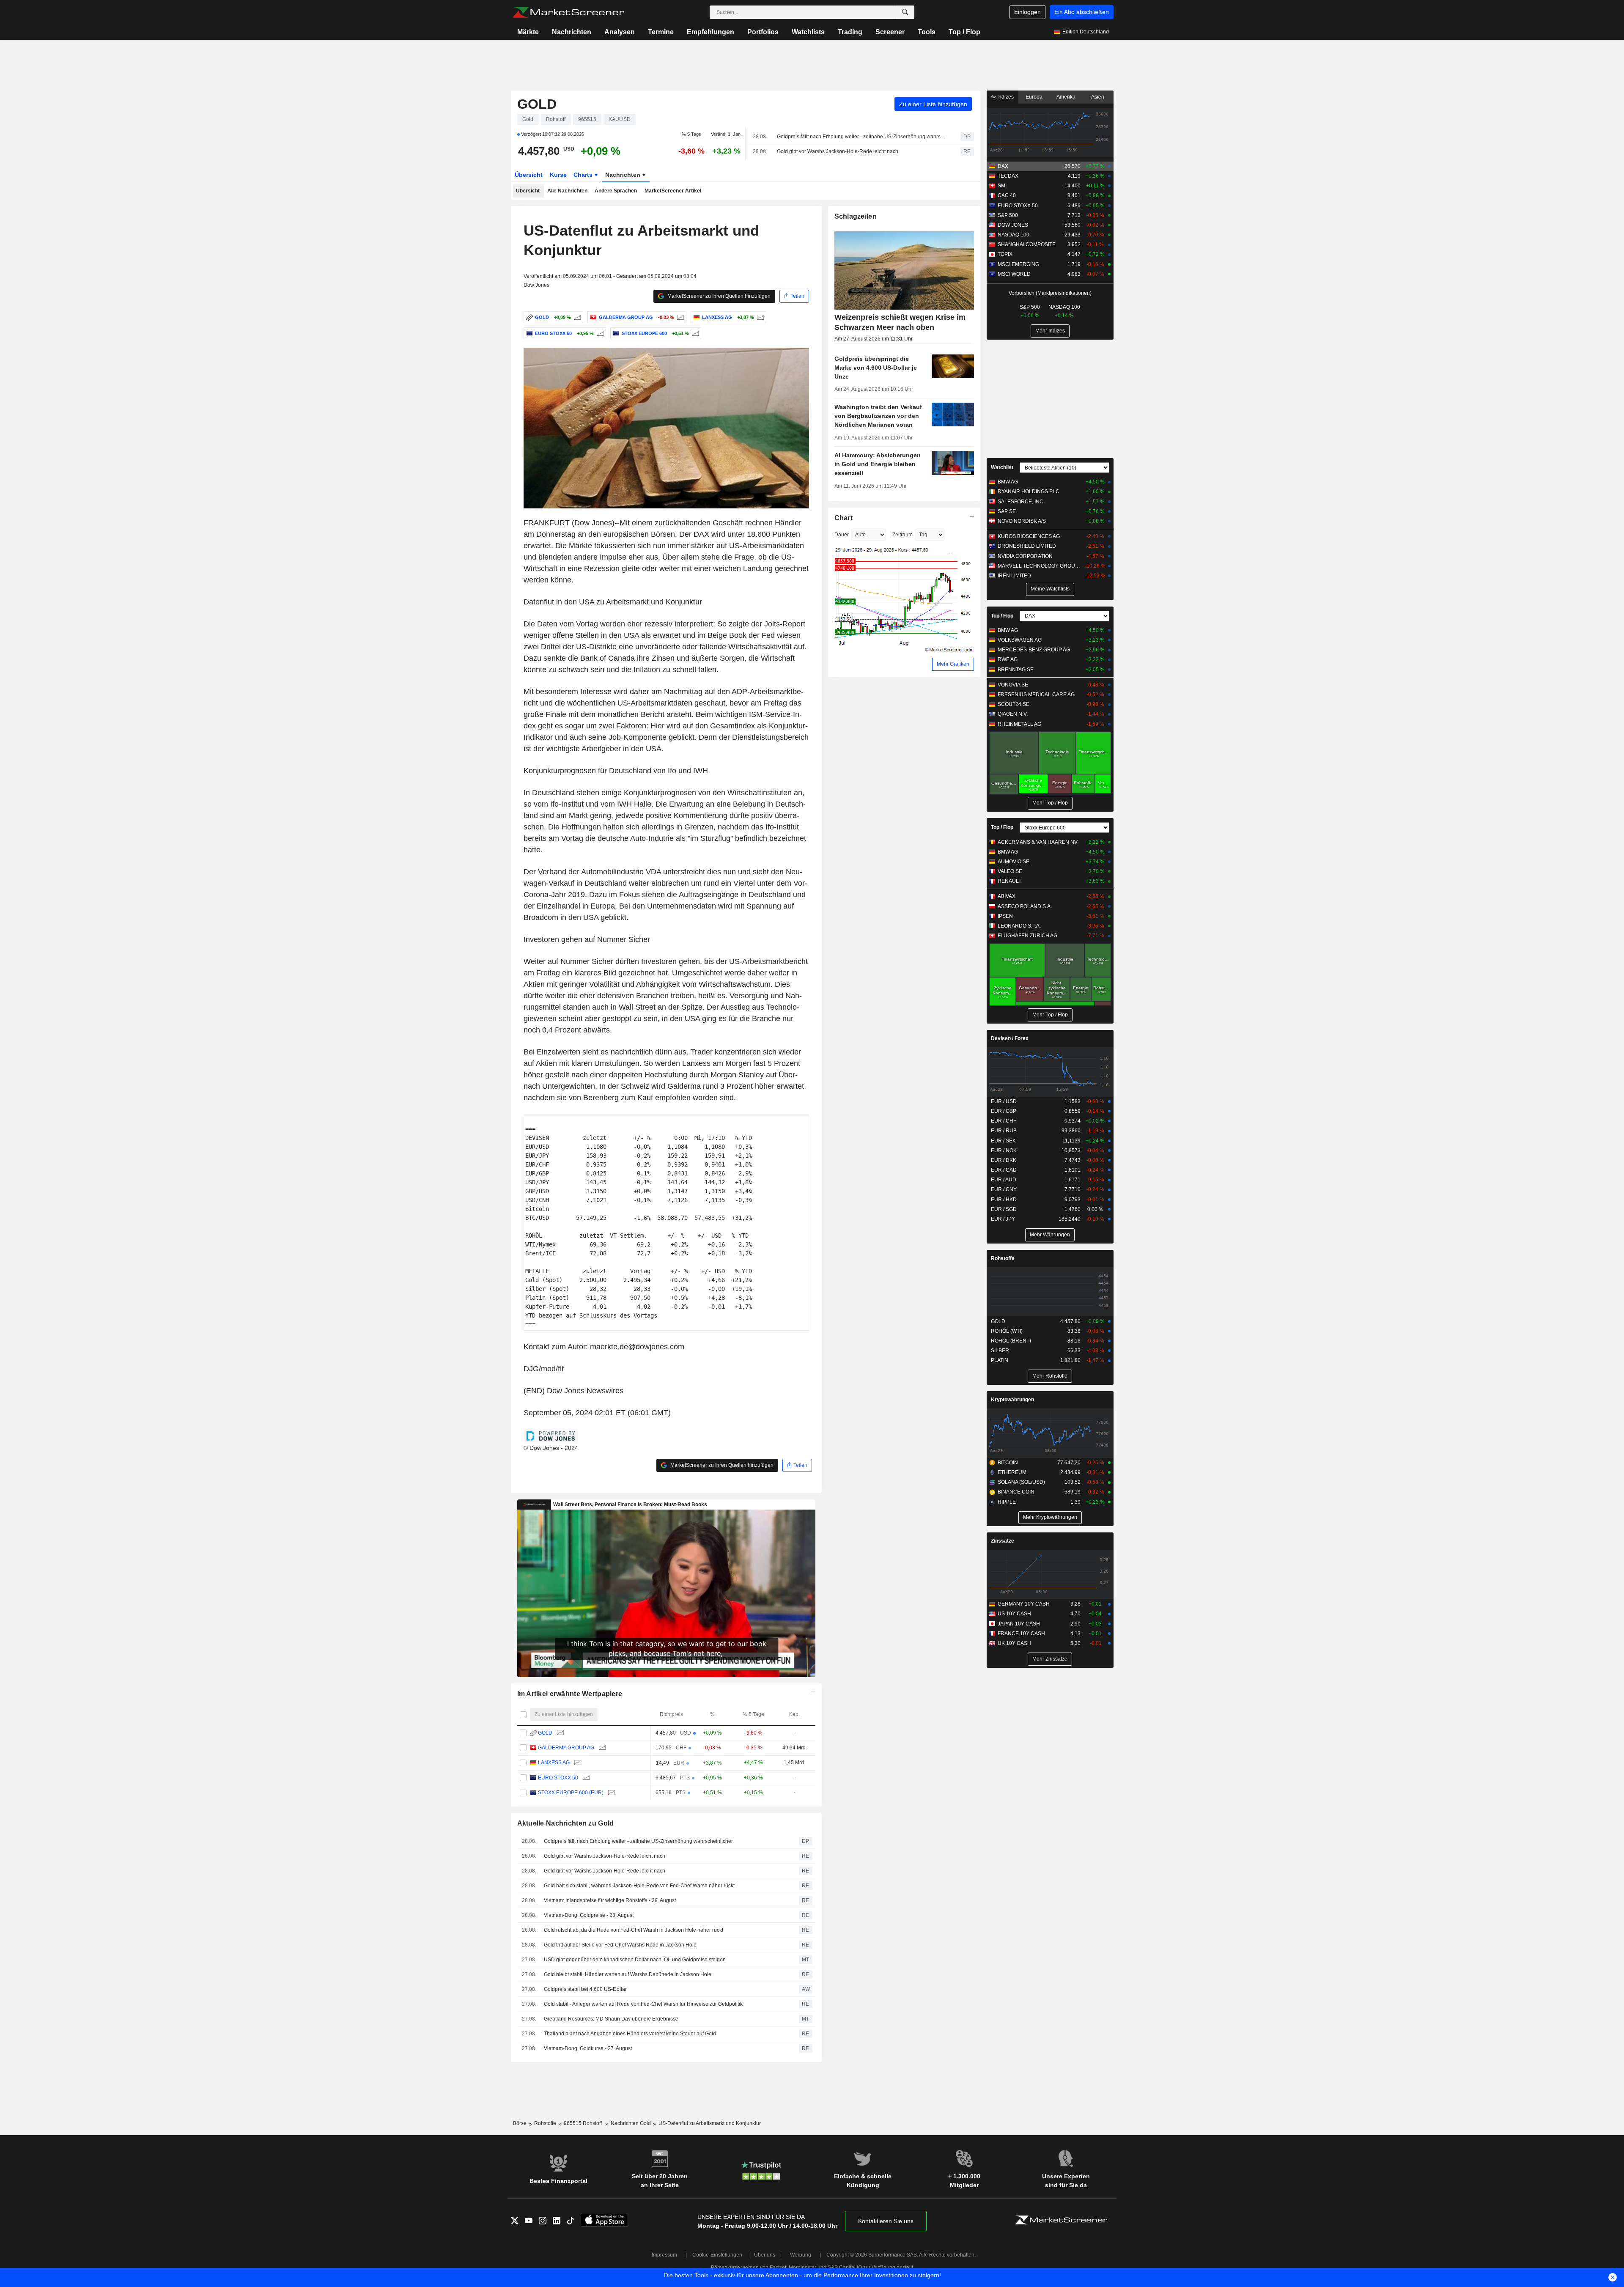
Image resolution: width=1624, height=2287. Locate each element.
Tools (927, 32)
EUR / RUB (1004, 1131)
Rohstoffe (1003, 1258)
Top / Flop (964, 32)
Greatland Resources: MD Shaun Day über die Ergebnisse (611, 2019)
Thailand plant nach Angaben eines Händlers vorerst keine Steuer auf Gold (630, 2034)
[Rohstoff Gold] (576, 317)
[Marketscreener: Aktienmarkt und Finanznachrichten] (568, 12)
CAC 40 (1007, 195)
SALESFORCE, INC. (1021, 502)
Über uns (765, 2255)
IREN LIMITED (1014, 576)
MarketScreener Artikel (673, 191)
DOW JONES (1013, 225)
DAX (1003, 166)
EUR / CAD (1004, 1170)
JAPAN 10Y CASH (1019, 1624)
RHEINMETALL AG (1019, 724)
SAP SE (1007, 511)
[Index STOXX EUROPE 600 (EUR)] (610, 1793)
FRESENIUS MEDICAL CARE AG (1036, 695)
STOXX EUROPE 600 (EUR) (571, 1793)
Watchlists (808, 32)
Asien (1098, 97)
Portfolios (763, 32)
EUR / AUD (1004, 1180)
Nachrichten (572, 32)
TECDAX (1008, 176)
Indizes (1005, 97)
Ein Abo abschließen (1082, 12)
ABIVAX (1007, 896)
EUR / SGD (1004, 1209)
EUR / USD (1004, 1101)
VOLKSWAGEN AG (1020, 640)
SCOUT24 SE (1014, 704)
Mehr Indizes (1050, 331)
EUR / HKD (1004, 1200)
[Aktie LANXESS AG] (759, 317)
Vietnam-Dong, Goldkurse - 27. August (588, 2048)
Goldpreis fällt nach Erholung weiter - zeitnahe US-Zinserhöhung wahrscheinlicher (861, 137)
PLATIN (1000, 1360)
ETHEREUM (1012, 1472)
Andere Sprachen (616, 191)
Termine (661, 32)
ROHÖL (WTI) (1007, 1331)
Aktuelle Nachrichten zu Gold (566, 1823)
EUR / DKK (1004, 1160)
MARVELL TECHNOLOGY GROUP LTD (1040, 566)
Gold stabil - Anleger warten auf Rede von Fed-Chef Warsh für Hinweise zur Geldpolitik (643, 2004)
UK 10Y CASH (1014, 1643)
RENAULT (1010, 881)
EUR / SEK (1003, 1141)
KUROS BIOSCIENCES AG (1029, 536)
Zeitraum (903, 535)
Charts (584, 175)
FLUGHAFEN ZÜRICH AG (1027, 936)
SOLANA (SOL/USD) (1021, 1482)
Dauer (842, 535)
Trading (850, 32)
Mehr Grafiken (953, 664)
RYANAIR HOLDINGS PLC (1029, 491)
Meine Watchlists (1050, 589)
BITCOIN (1008, 1463)
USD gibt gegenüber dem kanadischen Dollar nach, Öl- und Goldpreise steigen (635, 1960)
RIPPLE (1007, 1502)
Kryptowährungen (1012, 1400)
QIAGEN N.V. (1013, 714)
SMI (1002, 186)
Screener (890, 32)
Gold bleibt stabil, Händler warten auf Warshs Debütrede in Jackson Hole (628, 1974)
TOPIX (1005, 254)
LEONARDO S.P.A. (1019, 926)
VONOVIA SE (1013, 685)
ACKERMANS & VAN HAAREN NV (1038, 842)
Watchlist (1002, 467)
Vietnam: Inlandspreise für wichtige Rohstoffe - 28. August (610, 1900)
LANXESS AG (554, 1763)
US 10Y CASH (1014, 1614)
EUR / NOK (1004, 1150)
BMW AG (1008, 482)
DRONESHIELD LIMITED (1027, 546)
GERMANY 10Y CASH (1024, 1604)
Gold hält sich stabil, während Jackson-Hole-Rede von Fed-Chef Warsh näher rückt (639, 1886)
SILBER (1000, 1351)
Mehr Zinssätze (1050, 1659)
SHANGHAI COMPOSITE (1027, 244)
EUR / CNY (1004, 1189)
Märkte (528, 32)
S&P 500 (1008, 215)
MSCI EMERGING (1018, 264)
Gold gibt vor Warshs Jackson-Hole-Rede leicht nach (838, 151)
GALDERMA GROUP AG (566, 1748)
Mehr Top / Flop (1050, 803)
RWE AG (1008, 659)
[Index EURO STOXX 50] (599, 333)
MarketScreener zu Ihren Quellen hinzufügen (718, 296)
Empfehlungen (710, 32)
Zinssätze (1003, 1541)
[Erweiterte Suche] (905, 12)
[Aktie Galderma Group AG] (679, 317)
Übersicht (529, 175)
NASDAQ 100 (1014, 235)
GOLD (537, 104)
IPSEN (1005, 916)
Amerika (1066, 97)
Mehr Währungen (1050, 1235)
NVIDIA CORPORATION (1025, 556)
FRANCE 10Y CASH (1021, 1634)
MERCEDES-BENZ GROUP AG (1034, 650)
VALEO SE (1010, 871)
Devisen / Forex (1010, 1038)
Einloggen (1027, 12)
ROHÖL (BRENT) (1011, 1341)
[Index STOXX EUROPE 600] (694, 333)
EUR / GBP (1004, 1111)
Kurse (558, 175)
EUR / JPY (1003, 1219)
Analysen (620, 32)
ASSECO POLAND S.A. (1025, 906)
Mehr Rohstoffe (1050, 1376)
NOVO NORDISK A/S (1022, 521)
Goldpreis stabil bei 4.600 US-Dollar (585, 1989)
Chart (844, 518)
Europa (1034, 97)
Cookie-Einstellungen (717, 2255)
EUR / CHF (1004, 1121)
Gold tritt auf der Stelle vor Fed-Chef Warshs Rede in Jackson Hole (620, 1945)
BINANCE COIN (1016, 1492)
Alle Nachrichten (567, 191)
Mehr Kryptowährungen (1050, 1517)
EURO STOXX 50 (558, 1778)
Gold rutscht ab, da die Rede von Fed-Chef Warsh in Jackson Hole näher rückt (634, 1930)
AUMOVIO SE (1014, 862)
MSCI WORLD (1014, 274)
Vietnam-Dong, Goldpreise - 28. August (589, 1915)
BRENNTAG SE (1016, 670)
